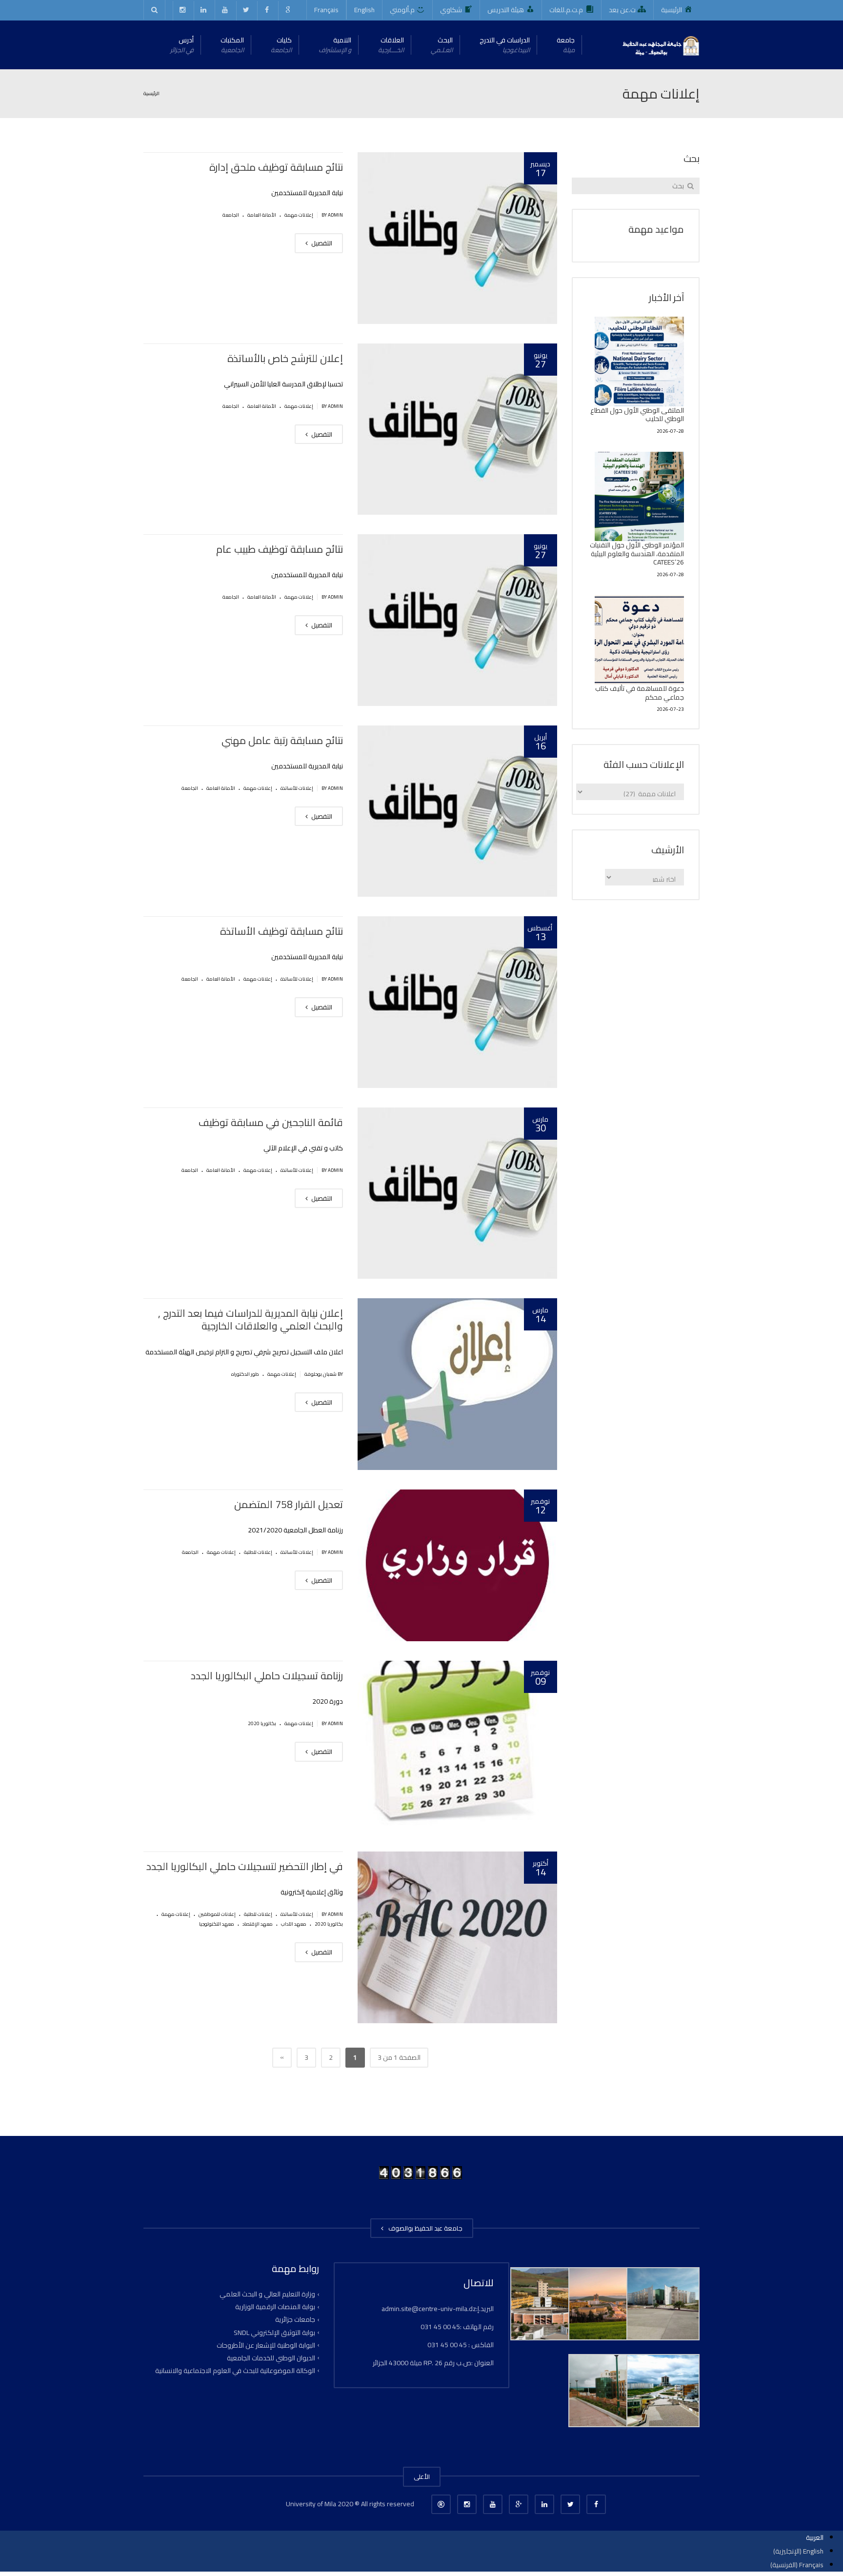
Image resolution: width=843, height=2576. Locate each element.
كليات (281, 45)
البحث (442, 45)
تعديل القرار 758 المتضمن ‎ (287, 1504)
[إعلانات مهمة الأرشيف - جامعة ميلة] (660, 45)
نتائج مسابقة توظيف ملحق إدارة (276, 167)
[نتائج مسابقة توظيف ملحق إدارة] (457, 238)
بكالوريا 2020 (262, 1723)
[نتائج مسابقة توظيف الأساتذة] (457, 1002)
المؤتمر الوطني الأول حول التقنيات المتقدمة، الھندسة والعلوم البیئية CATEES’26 (637, 553)
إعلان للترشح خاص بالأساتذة (285, 358)
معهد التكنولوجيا (217, 1924)
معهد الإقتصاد (258, 1924)
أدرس (182, 45)
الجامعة (231, 215)
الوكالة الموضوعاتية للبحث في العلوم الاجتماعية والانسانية (235, 2371)
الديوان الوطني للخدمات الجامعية (271, 2358)
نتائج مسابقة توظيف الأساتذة (281, 931)
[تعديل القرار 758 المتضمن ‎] (457, 1565)
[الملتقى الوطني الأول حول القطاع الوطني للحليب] (640, 362)
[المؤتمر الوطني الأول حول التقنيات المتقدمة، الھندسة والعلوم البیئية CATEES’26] (640, 497)
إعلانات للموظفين (217, 1914)
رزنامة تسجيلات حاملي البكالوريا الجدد (267, 1676)
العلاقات (391, 45)
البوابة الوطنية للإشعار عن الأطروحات (266, 2345)
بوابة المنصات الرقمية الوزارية (275, 2307)
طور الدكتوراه (245, 1374)
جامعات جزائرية (295, 2319)
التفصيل (321, 243)
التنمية (335, 45)
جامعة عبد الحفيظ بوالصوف (424, 2228)
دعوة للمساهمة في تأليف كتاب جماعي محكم (640, 693)
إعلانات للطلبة (258, 1552)
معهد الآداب (294, 1924)
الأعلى (422, 2476)
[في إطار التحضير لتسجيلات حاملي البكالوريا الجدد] (457, 1937)
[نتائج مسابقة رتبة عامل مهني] (457, 811)
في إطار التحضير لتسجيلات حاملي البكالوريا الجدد (245, 1866)
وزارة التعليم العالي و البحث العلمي (267, 2294)
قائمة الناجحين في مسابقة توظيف (271, 1122)
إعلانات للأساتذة (297, 788)
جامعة (566, 45)
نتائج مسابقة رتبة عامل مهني (282, 740)
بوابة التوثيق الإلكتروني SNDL (274, 2332)
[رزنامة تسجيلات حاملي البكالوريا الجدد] (457, 1747)
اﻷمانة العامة (262, 215)
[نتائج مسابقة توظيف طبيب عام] (457, 620)
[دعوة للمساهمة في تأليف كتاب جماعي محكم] (640, 640)
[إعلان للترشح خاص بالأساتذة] (457, 429)
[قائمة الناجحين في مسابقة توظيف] (457, 1193)
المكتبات (232, 45)
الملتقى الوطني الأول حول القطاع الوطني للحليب (637, 415)
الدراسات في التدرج (505, 45)
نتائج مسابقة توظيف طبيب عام (280, 549)
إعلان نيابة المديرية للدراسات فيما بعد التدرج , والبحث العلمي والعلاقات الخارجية (251, 1319)
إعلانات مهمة (299, 215)
